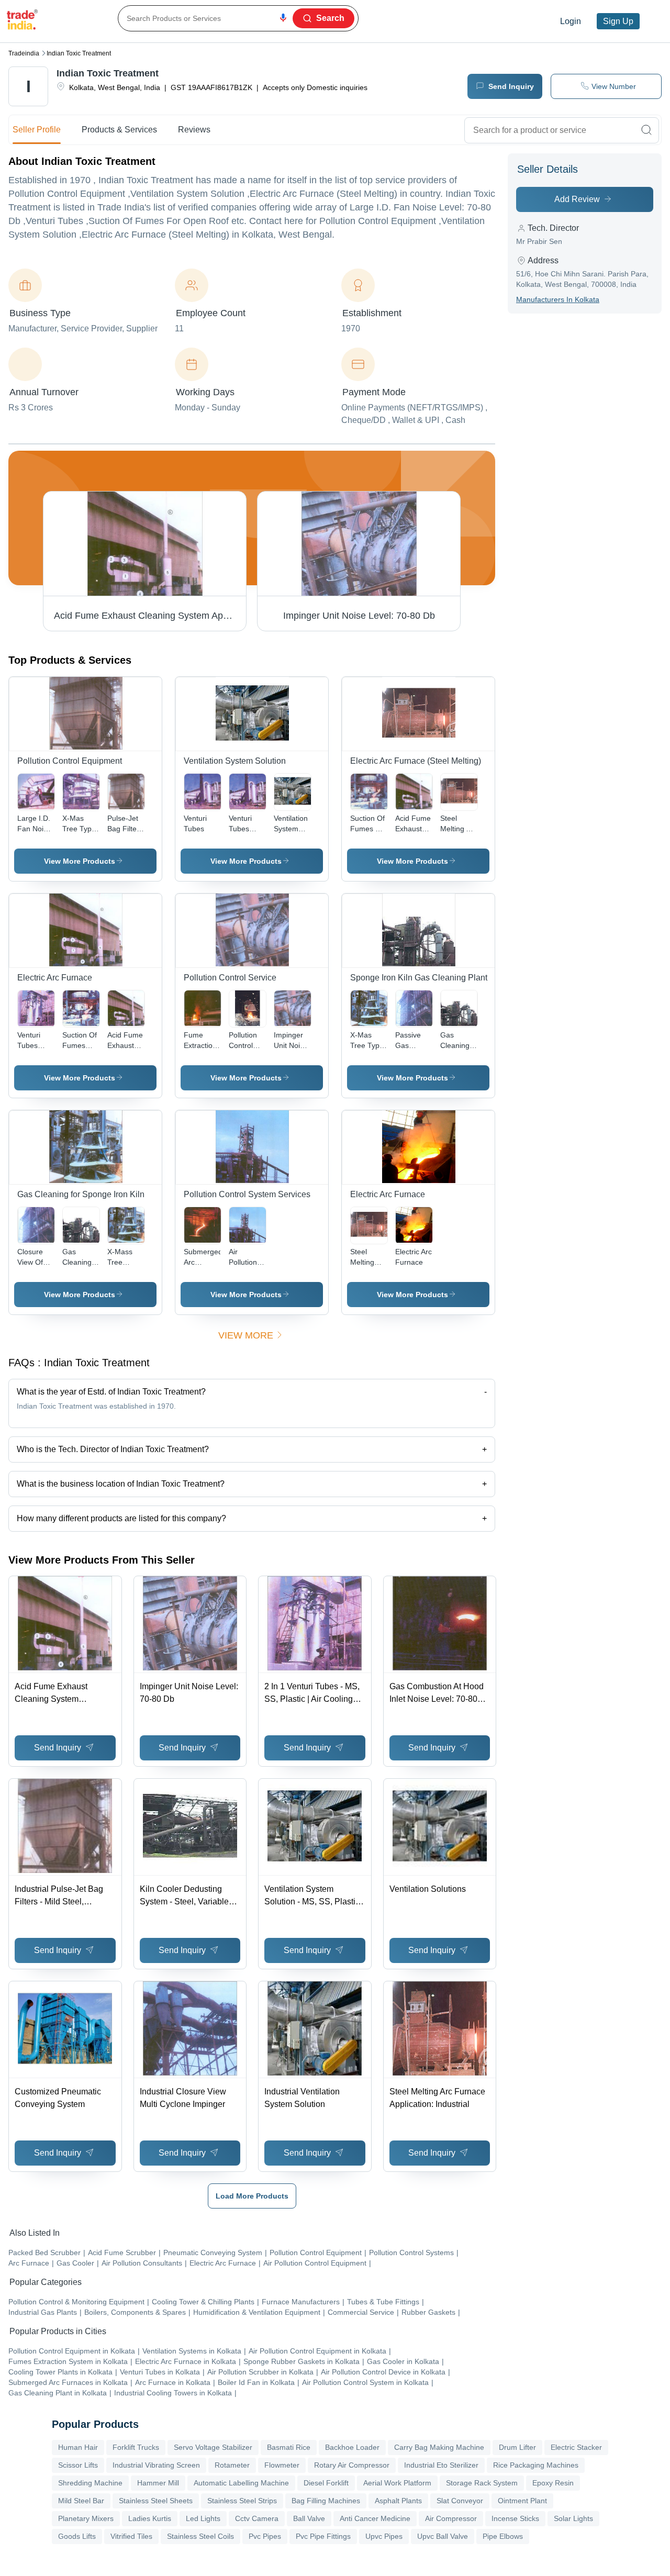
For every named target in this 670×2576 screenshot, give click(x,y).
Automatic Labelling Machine (241, 2483)
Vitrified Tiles (131, 2536)
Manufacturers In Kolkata (558, 299)
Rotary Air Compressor (352, 2465)
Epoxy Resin (553, 2483)
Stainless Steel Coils (200, 2536)
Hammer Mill (158, 2483)
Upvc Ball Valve (443, 2536)
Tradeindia (24, 53)
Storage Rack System (482, 2483)
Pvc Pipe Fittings (323, 2536)
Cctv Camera (257, 2518)
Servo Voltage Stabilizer (213, 2447)
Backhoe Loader (352, 2447)
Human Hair (78, 2447)
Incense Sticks (515, 2518)
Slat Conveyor (460, 2501)
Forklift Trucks (136, 2447)
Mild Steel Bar (81, 2501)
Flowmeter (282, 2465)
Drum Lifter (517, 2447)
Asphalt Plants (398, 2501)
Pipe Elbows (503, 2536)
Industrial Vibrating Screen (156, 2465)
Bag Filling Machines (326, 2501)
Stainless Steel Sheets (156, 2501)
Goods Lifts (77, 2536)
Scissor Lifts (78, 2465)
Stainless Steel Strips (242, 2501)
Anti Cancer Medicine (375, 2518)
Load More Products (252, 2196)
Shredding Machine (90, 2483)
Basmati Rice (289, 2447)
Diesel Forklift (326, 2483)
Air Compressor (451, 2518)
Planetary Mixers (86, 2518)
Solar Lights (573, 2518)
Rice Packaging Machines (536, 2465)
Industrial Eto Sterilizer (441, 2465)
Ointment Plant (522, 2501)
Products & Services (119, 130)
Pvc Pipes (265, 2536)
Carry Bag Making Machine (439, 2447)
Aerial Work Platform (397, 2483)
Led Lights (203, 2518)
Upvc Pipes (384, 2536)
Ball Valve (309, 2518)
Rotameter (232, 2465)
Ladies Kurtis (150, 2518)
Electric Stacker (576, 2447)
